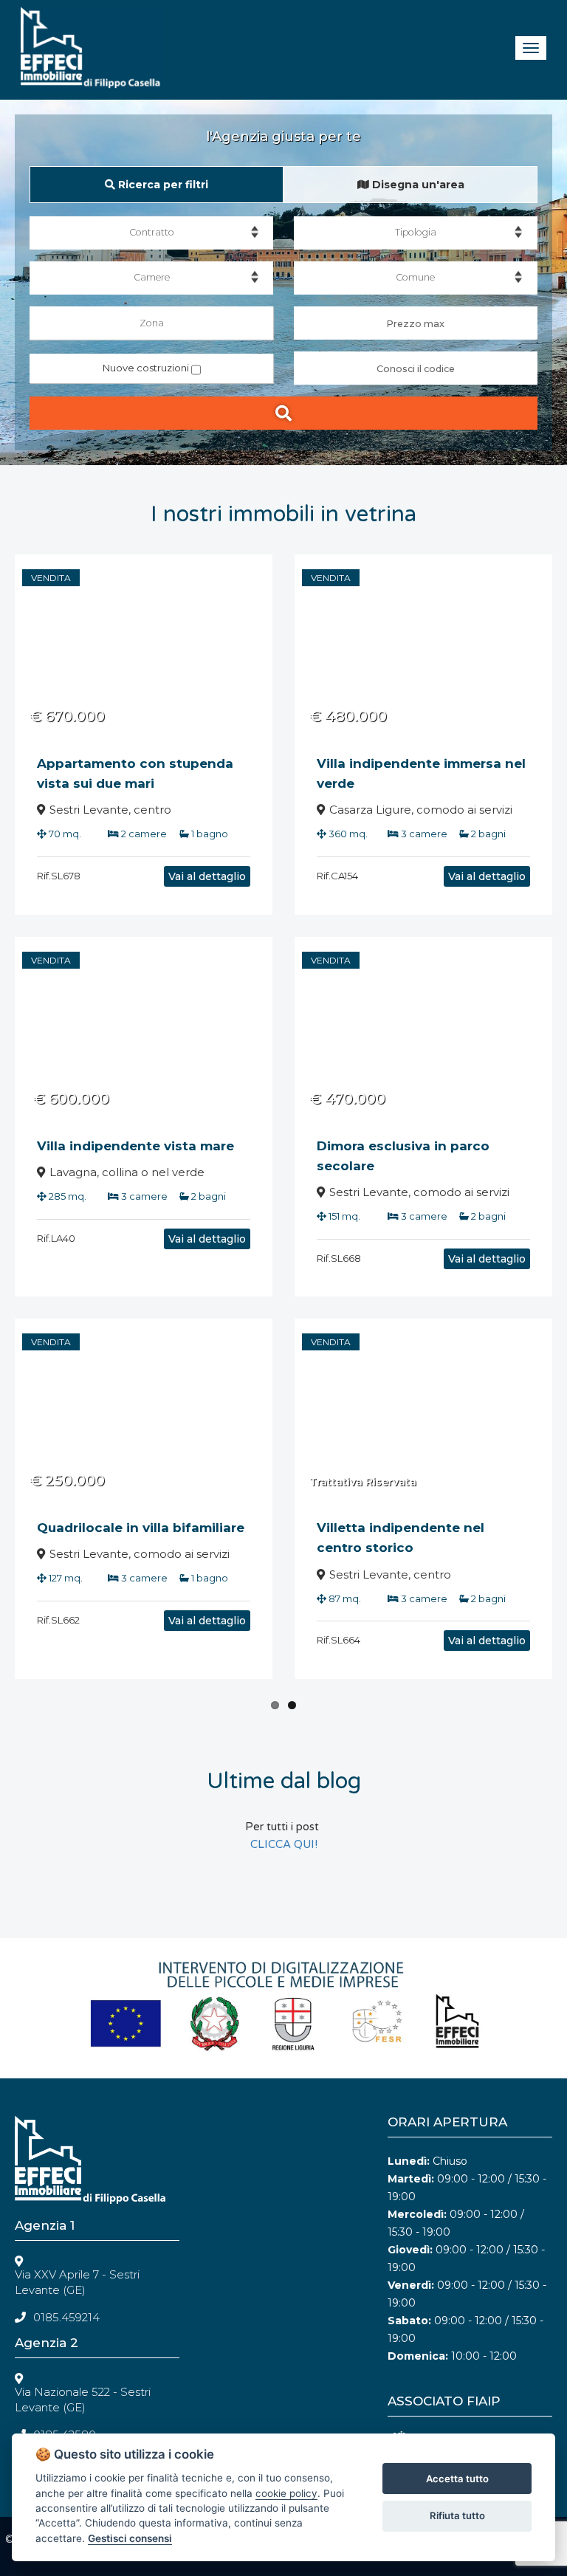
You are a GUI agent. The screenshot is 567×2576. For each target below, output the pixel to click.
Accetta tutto (457, 2479)
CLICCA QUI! (284, 1844)
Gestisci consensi (130, 2538)
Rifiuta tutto (457, 2515)
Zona (152, 323)
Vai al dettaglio (207, 876)
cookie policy (286, 2493)
